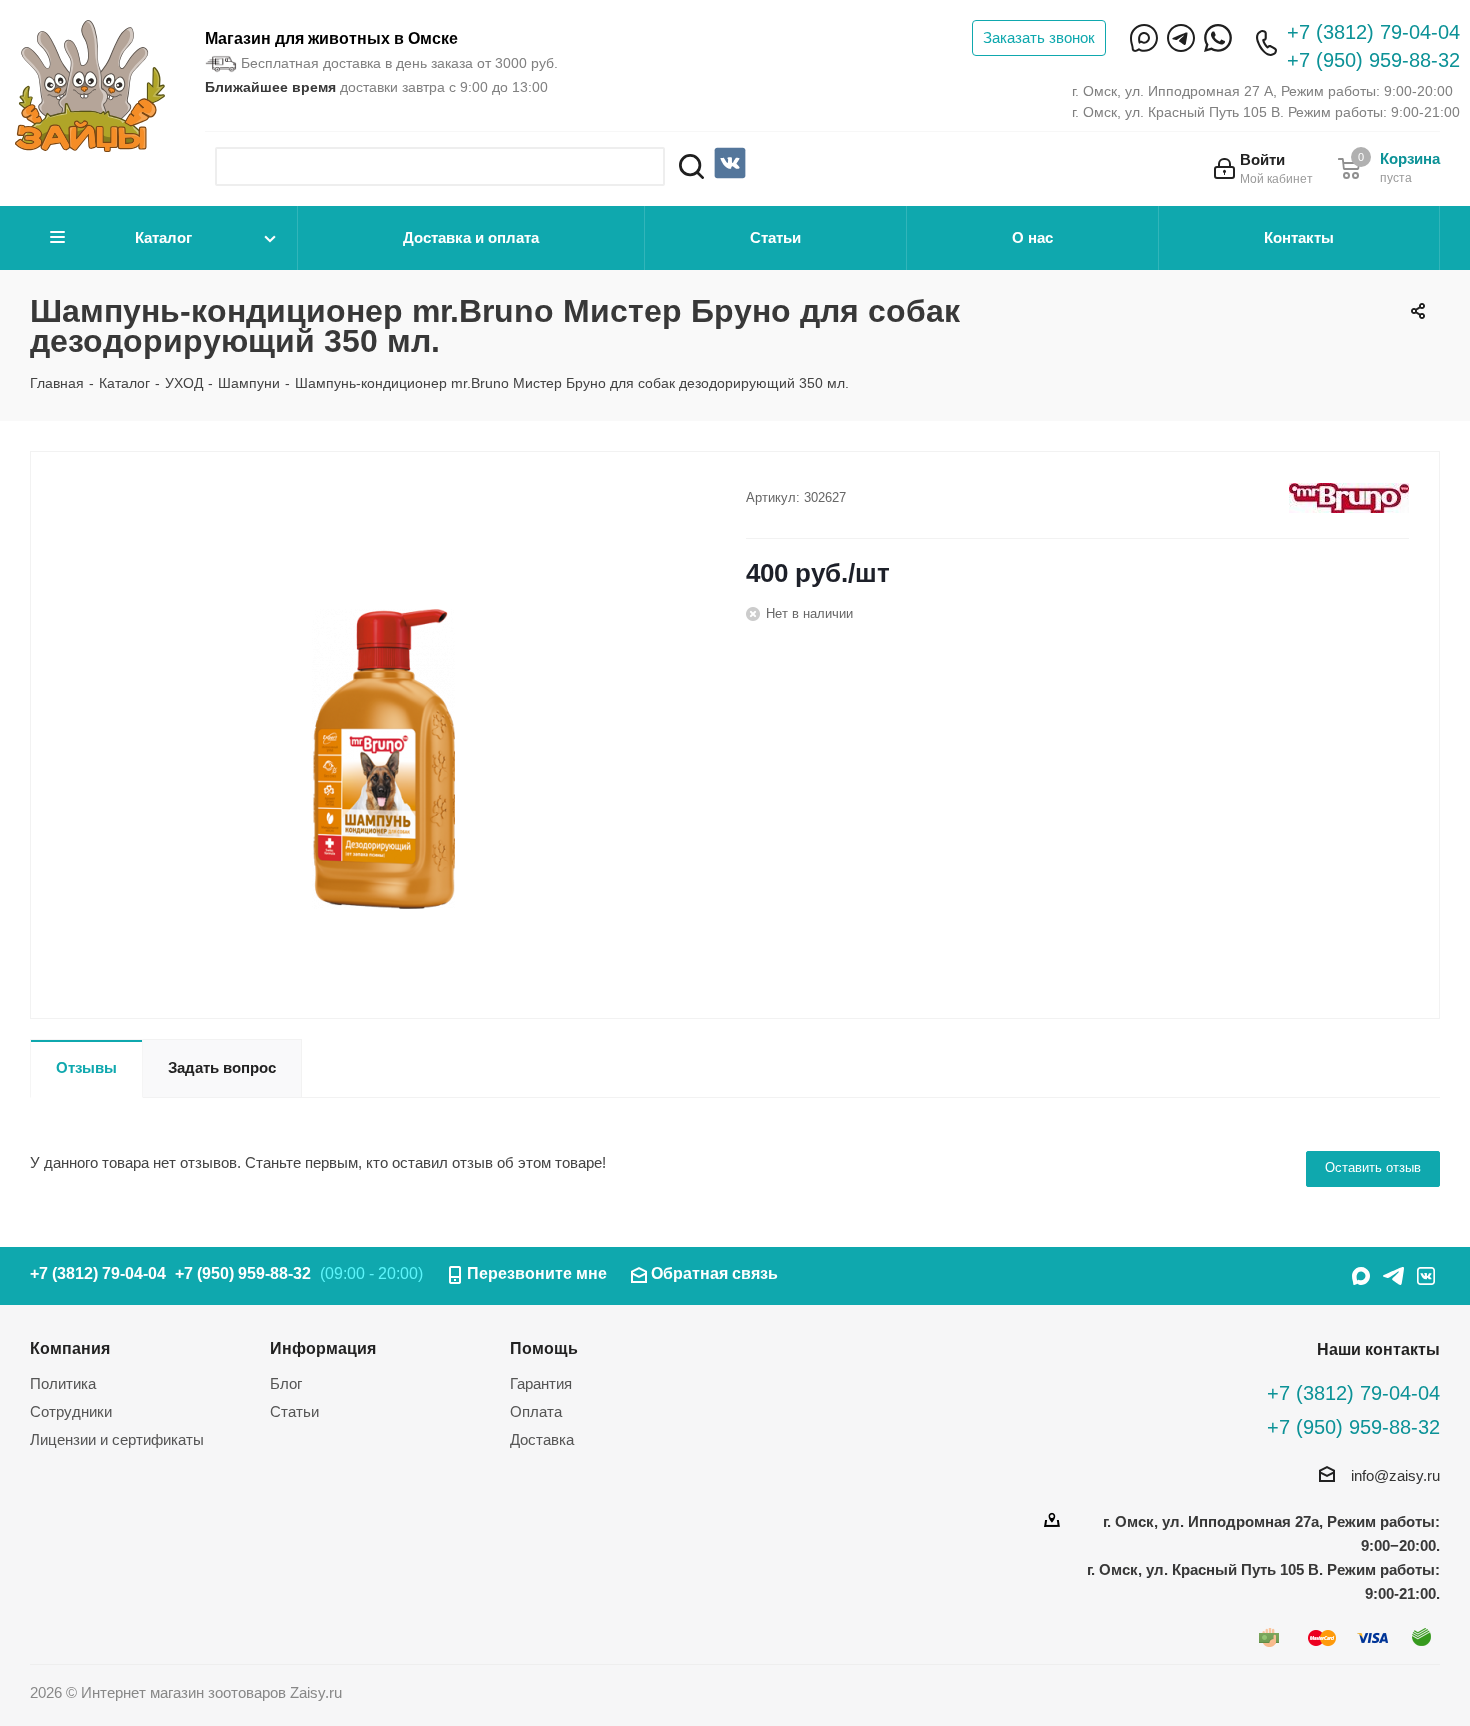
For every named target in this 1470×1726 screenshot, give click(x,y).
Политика (63, 1383)
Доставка (542, 1439)
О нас (1032, 237)
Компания (70, 1348)
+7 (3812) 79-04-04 (1373, 32)
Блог (286, 1383)
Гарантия (541, 1383)
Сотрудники (71, 1411)
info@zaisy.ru (1395, 1475)
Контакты (1299, 237)
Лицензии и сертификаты (117, 1439)
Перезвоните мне (537, 1273)
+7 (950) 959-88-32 (1373, 60)
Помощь (544, 1348)
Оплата (536, 1411)
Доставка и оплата (471, 237)
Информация (323, 1348)
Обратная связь (714, 1273)
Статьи (775, 237)
